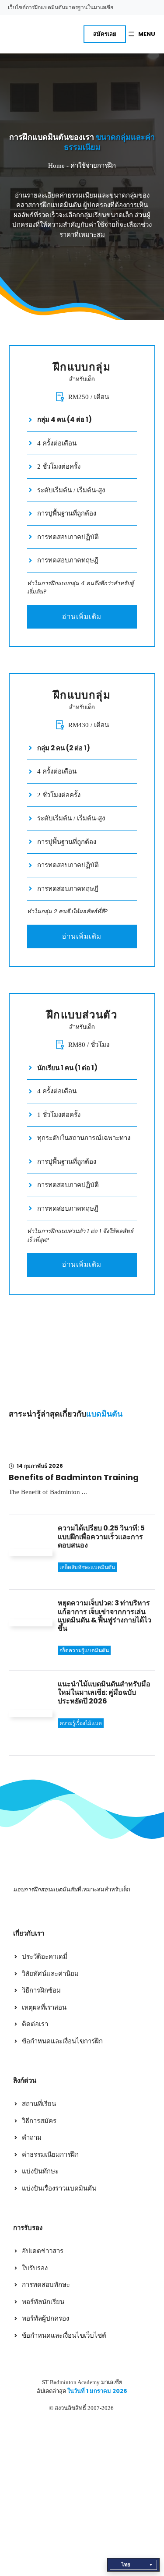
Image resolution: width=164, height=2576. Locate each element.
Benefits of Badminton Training (74, 1477)
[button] (133, 2565)
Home (56, 166)
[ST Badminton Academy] (30, 34)
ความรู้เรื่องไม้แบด (81, 1723)
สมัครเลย (105, 34)
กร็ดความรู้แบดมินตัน (84, 1650)
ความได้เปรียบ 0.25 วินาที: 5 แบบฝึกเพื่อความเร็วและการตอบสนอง (101, 1536)
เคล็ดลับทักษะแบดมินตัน (87, 1567)
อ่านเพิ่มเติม (82, 617)
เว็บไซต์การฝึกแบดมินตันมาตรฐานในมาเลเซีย (61, 7)
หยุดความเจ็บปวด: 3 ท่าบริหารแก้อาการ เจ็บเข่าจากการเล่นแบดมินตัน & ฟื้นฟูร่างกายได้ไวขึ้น (105, 1616)
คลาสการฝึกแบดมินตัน (49, 205)
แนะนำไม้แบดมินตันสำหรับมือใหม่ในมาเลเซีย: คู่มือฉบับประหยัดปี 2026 (104, 1692)
